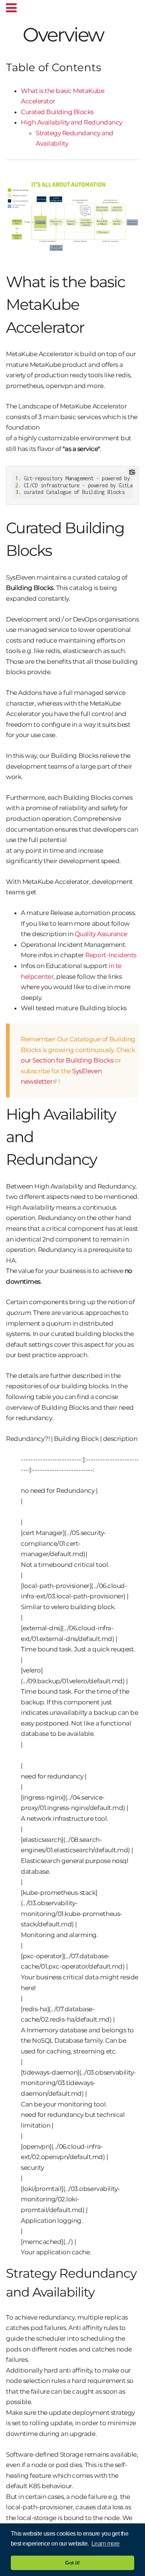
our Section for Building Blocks (67, 1060)
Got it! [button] (72, 2563)
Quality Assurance (101, 934)
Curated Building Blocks (57, 112)
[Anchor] (113, 33)
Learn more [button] (106, 2544)
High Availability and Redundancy (72, 122)
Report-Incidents (111, 955)
